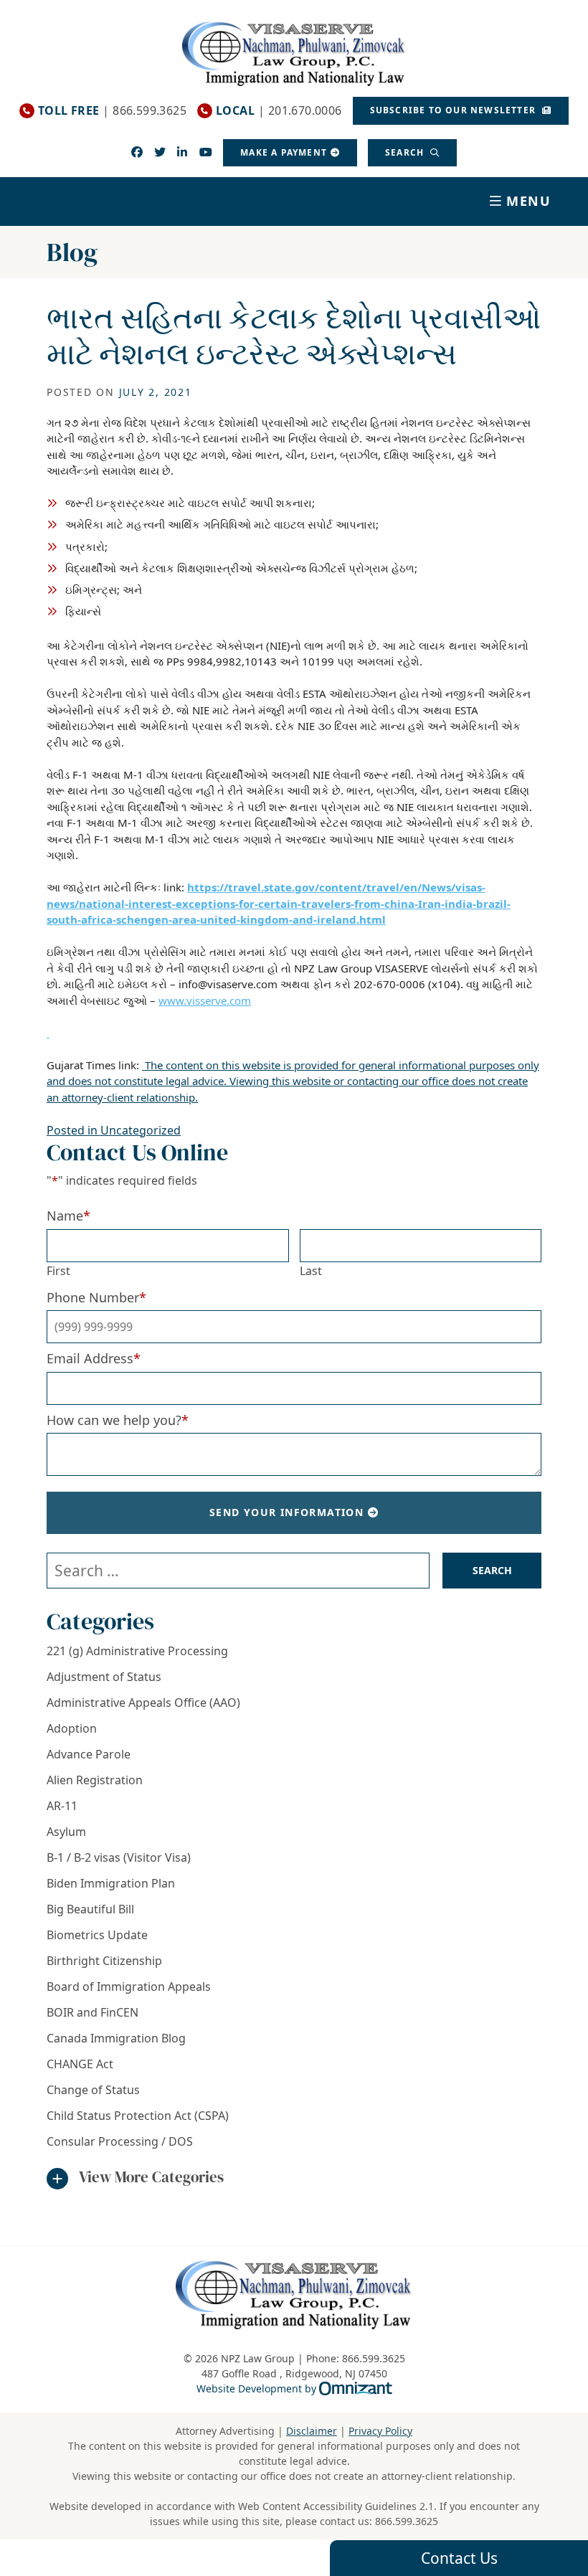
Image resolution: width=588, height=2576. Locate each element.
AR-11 (62, 1806)
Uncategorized (141, 1130)
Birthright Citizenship (104, 1961)
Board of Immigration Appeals (129, 1987)
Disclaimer (312, 2431)
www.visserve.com (205, 1000)
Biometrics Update (97, 1935)
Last (311, 1271)
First (58, 1271)
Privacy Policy (380, 2431)
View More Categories (151, 2177)
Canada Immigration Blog (116, 2038)
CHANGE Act (80, 2064)
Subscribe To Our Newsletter (455, 110)
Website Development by (294, 2388)
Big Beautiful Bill (90, 1909)
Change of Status (93, 2090)
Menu (529, 201)
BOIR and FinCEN (93, 2012)
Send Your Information (286, 1512)
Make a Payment (284, 152)
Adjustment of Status (104, 1677)
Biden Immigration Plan (111, 1883)
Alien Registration (95, 1780)
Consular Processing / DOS (120, 2141)
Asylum (66, 1832)
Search (406, 152)
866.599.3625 (407, 2521)
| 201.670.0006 (279, 111)
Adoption (72, 1728)
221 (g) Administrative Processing (137, 1651)
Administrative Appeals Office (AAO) (143, 1703)
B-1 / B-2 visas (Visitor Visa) (119, 1857)
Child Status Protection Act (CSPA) (138, 2116)
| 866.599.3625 (112, 111)
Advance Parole (89, 1754)
